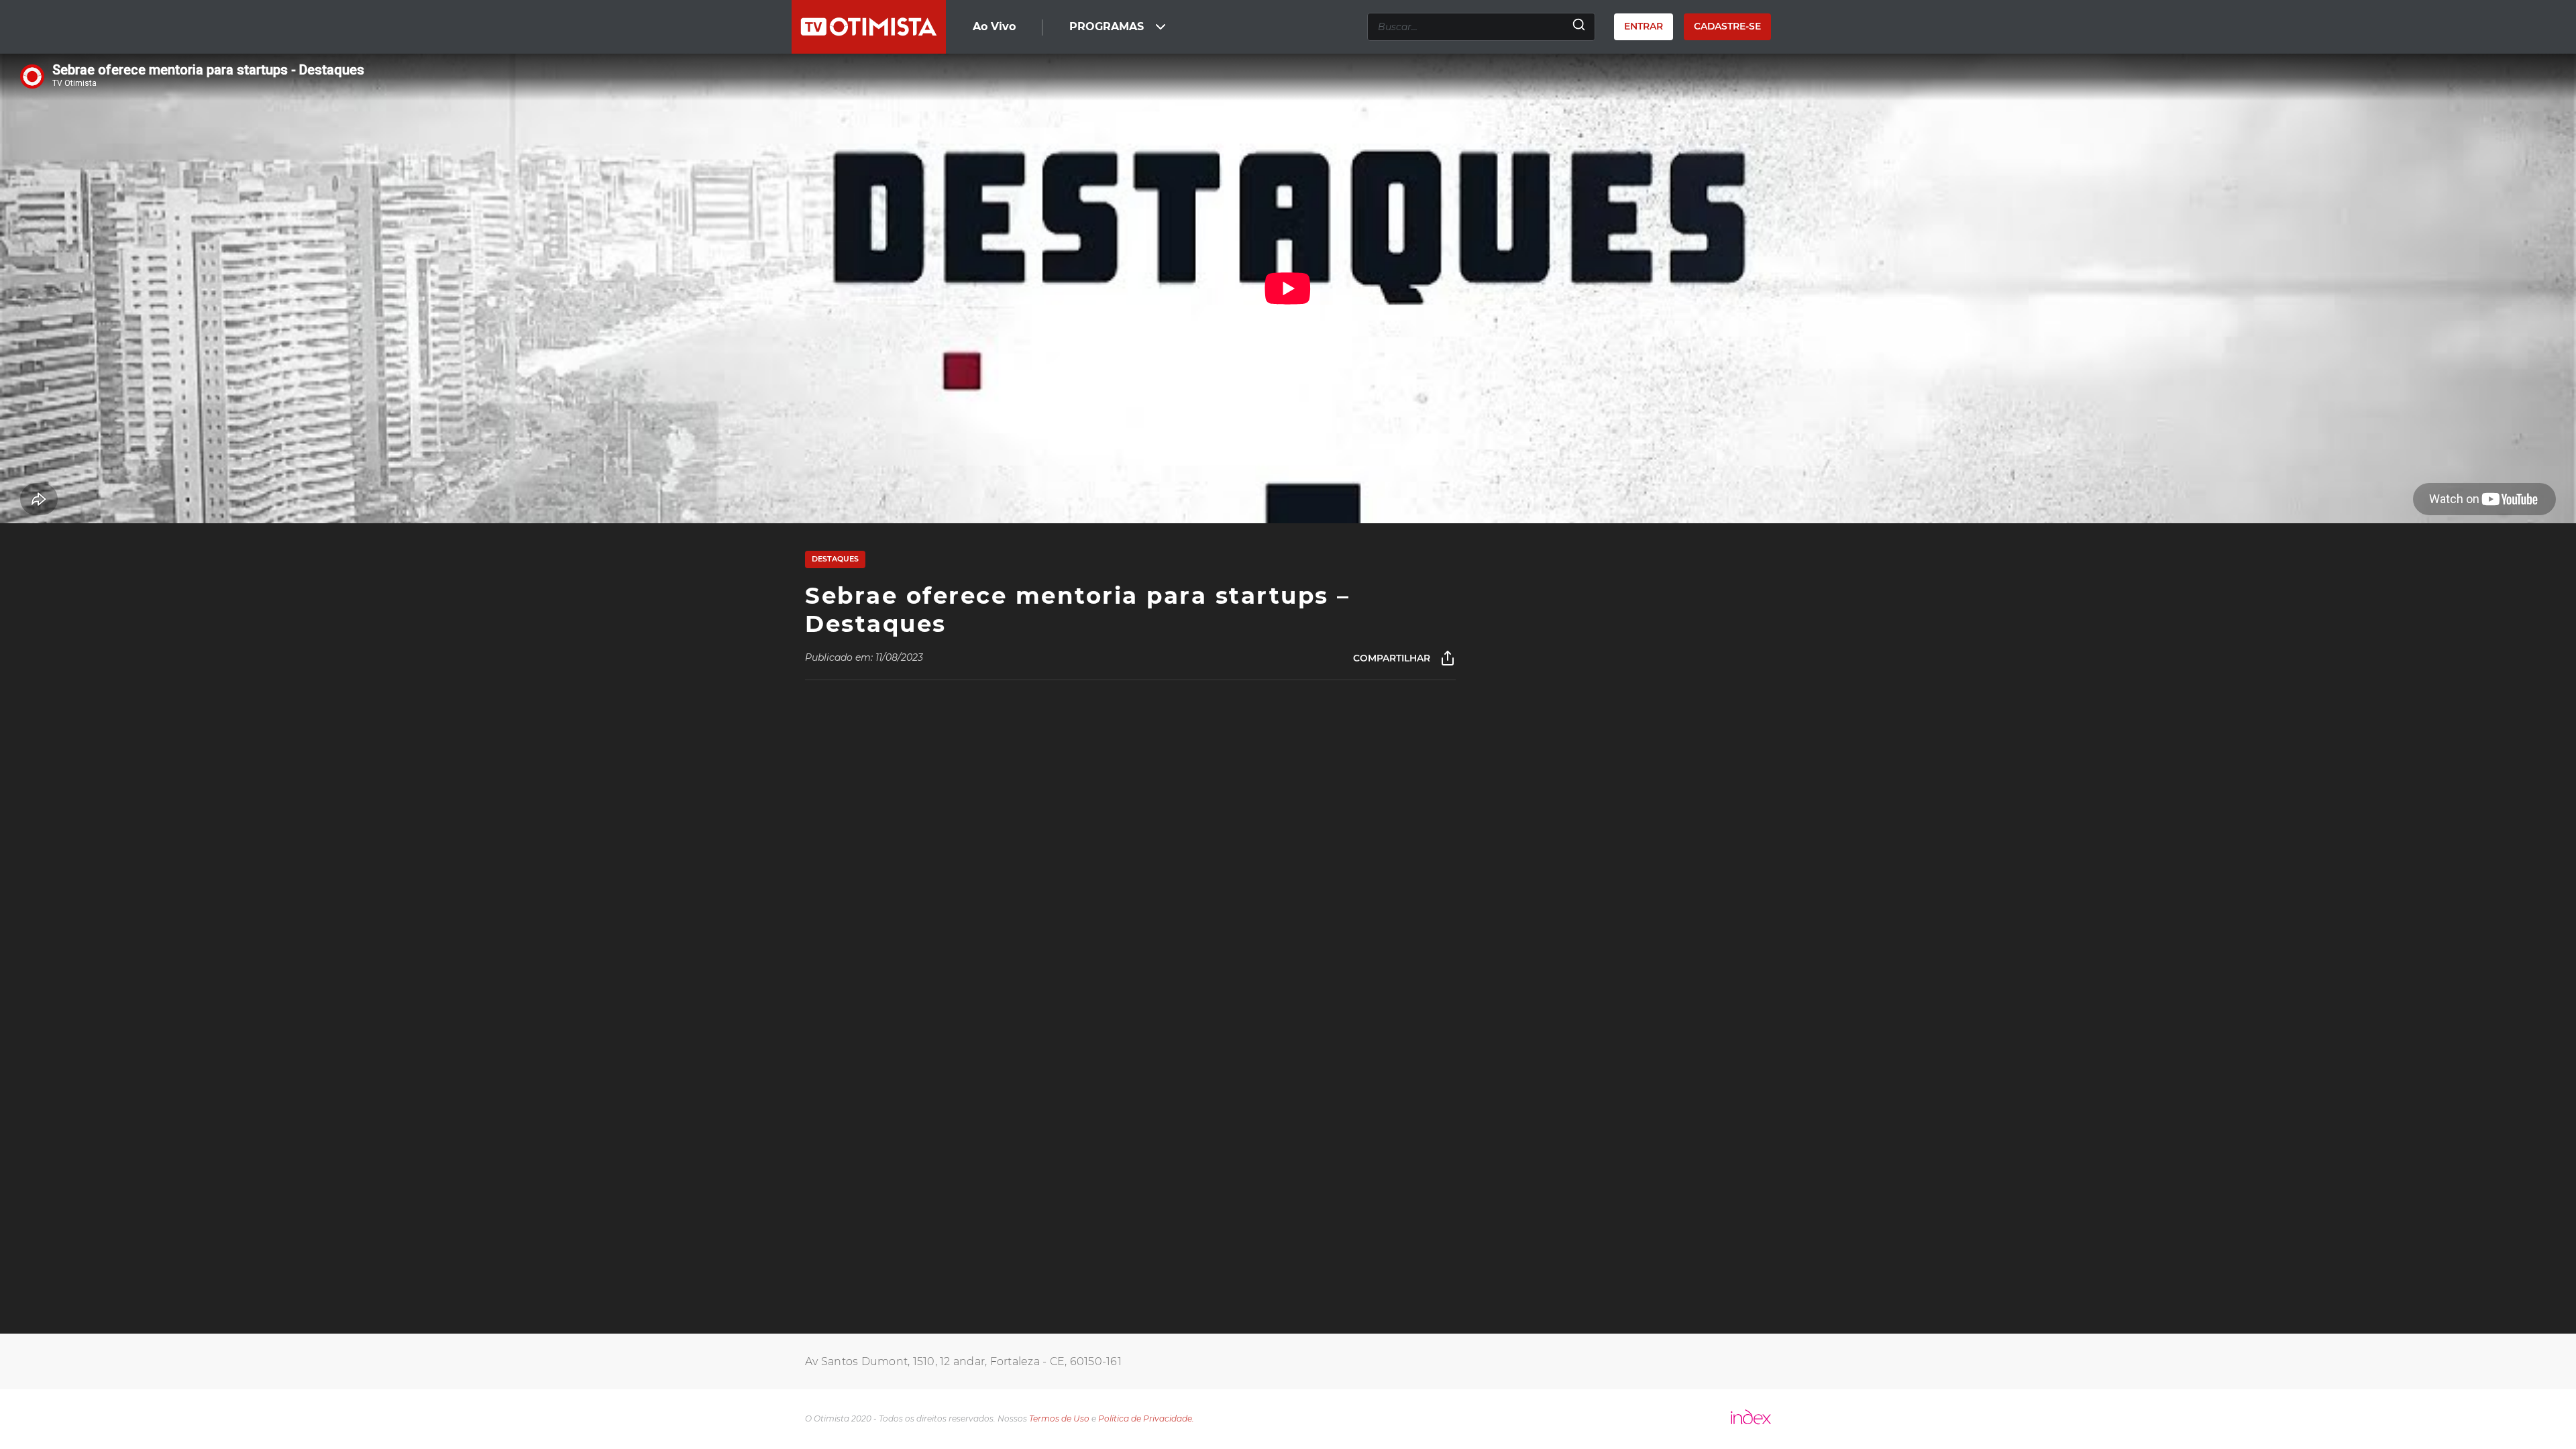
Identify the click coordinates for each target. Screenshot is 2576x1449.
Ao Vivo (994, 26)
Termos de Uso (1059, 1418)
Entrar (1644, 26)
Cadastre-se (1727, 26)
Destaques (835, 559)
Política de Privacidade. (1146, 1418)
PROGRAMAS (1107, 26)
